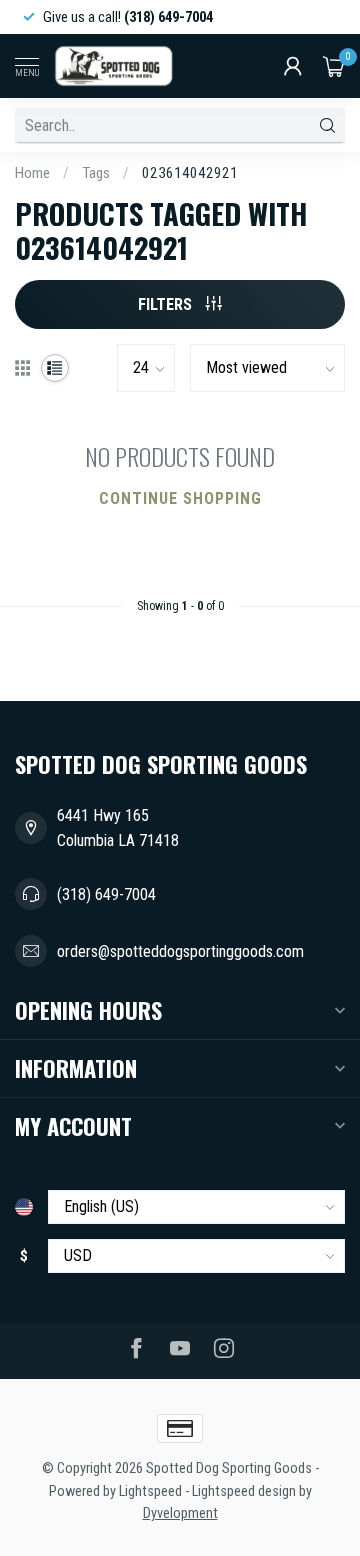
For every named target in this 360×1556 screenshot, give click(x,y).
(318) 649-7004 (106, 894)
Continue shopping (180, 498)
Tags (96, 173)
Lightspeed (150, 1491)
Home (32, 173)
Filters (167, 304)
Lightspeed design (244, 1491)
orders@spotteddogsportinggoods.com (180, 951)
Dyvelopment (180, 1513)
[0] (334, 66)
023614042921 (190, 173)
